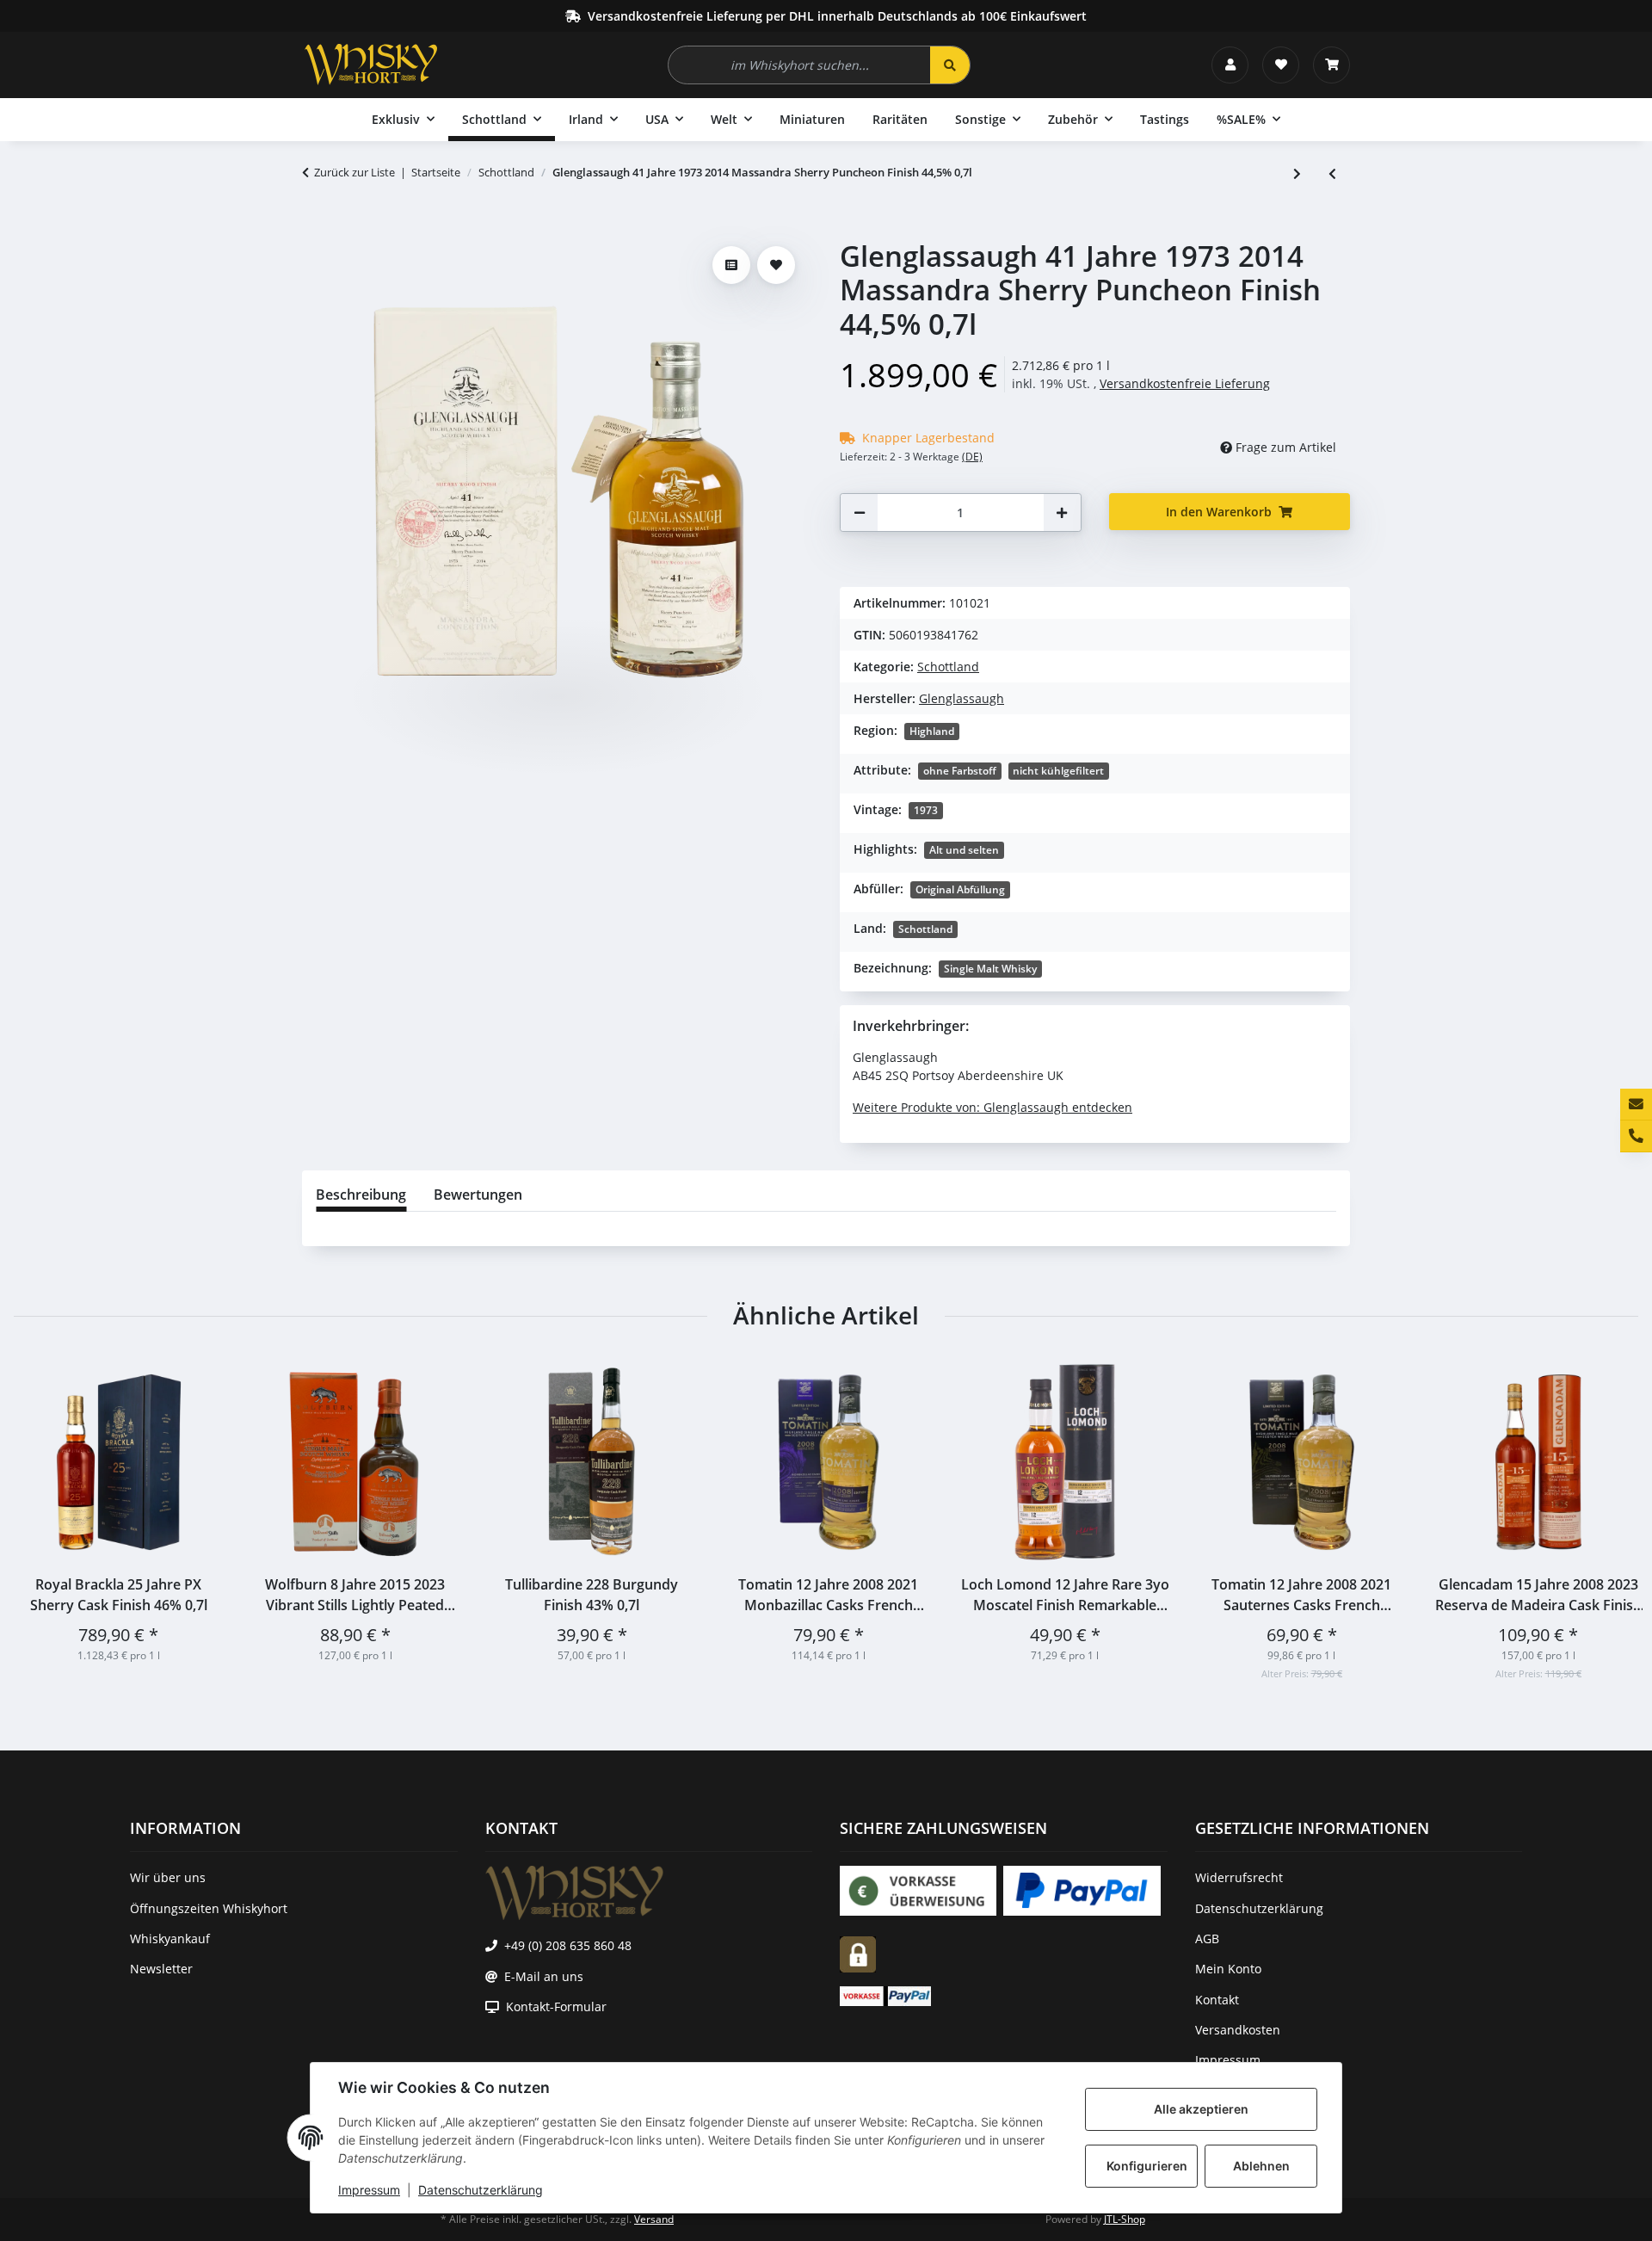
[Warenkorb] (1331, 65)
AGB (1207, 1938)
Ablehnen (1261, 2166)
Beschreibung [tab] (361, 1195)
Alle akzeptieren (1201, 2109)
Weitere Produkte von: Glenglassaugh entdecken (992, 1107)
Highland (932, 731)
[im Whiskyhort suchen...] (950, 65)
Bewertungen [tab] (478, 1195)
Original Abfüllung (960, 889)
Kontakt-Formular (556, 2006)
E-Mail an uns (544, 1976)
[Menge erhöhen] (1062, 512)
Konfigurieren (1147, 2166)
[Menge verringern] (860, 512)
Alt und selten (964, 850)
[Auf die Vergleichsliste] (731, 265)
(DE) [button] (972, 457)
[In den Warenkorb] (316, 230)
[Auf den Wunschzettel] (776, 265)
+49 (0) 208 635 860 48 (568, 1945)
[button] (1230, 65)
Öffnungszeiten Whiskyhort (209, 1908)
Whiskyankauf (170, 1938)
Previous (43, 1519)
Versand (654, 2219)
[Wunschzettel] (1281, 65)
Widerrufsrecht (1239, 1877)
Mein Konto (1228, 1969)
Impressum (369, 2190)
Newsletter (161, 1969)
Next (1610, 1519)
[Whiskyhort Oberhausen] (371, 65)
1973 (926, 810)
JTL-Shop (1125, 2219)
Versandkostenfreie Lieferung (1185, 383)
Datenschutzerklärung (481, 2190)
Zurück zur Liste (354, 172)
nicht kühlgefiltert (1058, 771)
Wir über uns (168, 1877)
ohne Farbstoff (960, 771)
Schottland (948, 667)
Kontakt (1217, 2000)
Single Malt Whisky (990, 969)
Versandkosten (1238, 2030)
